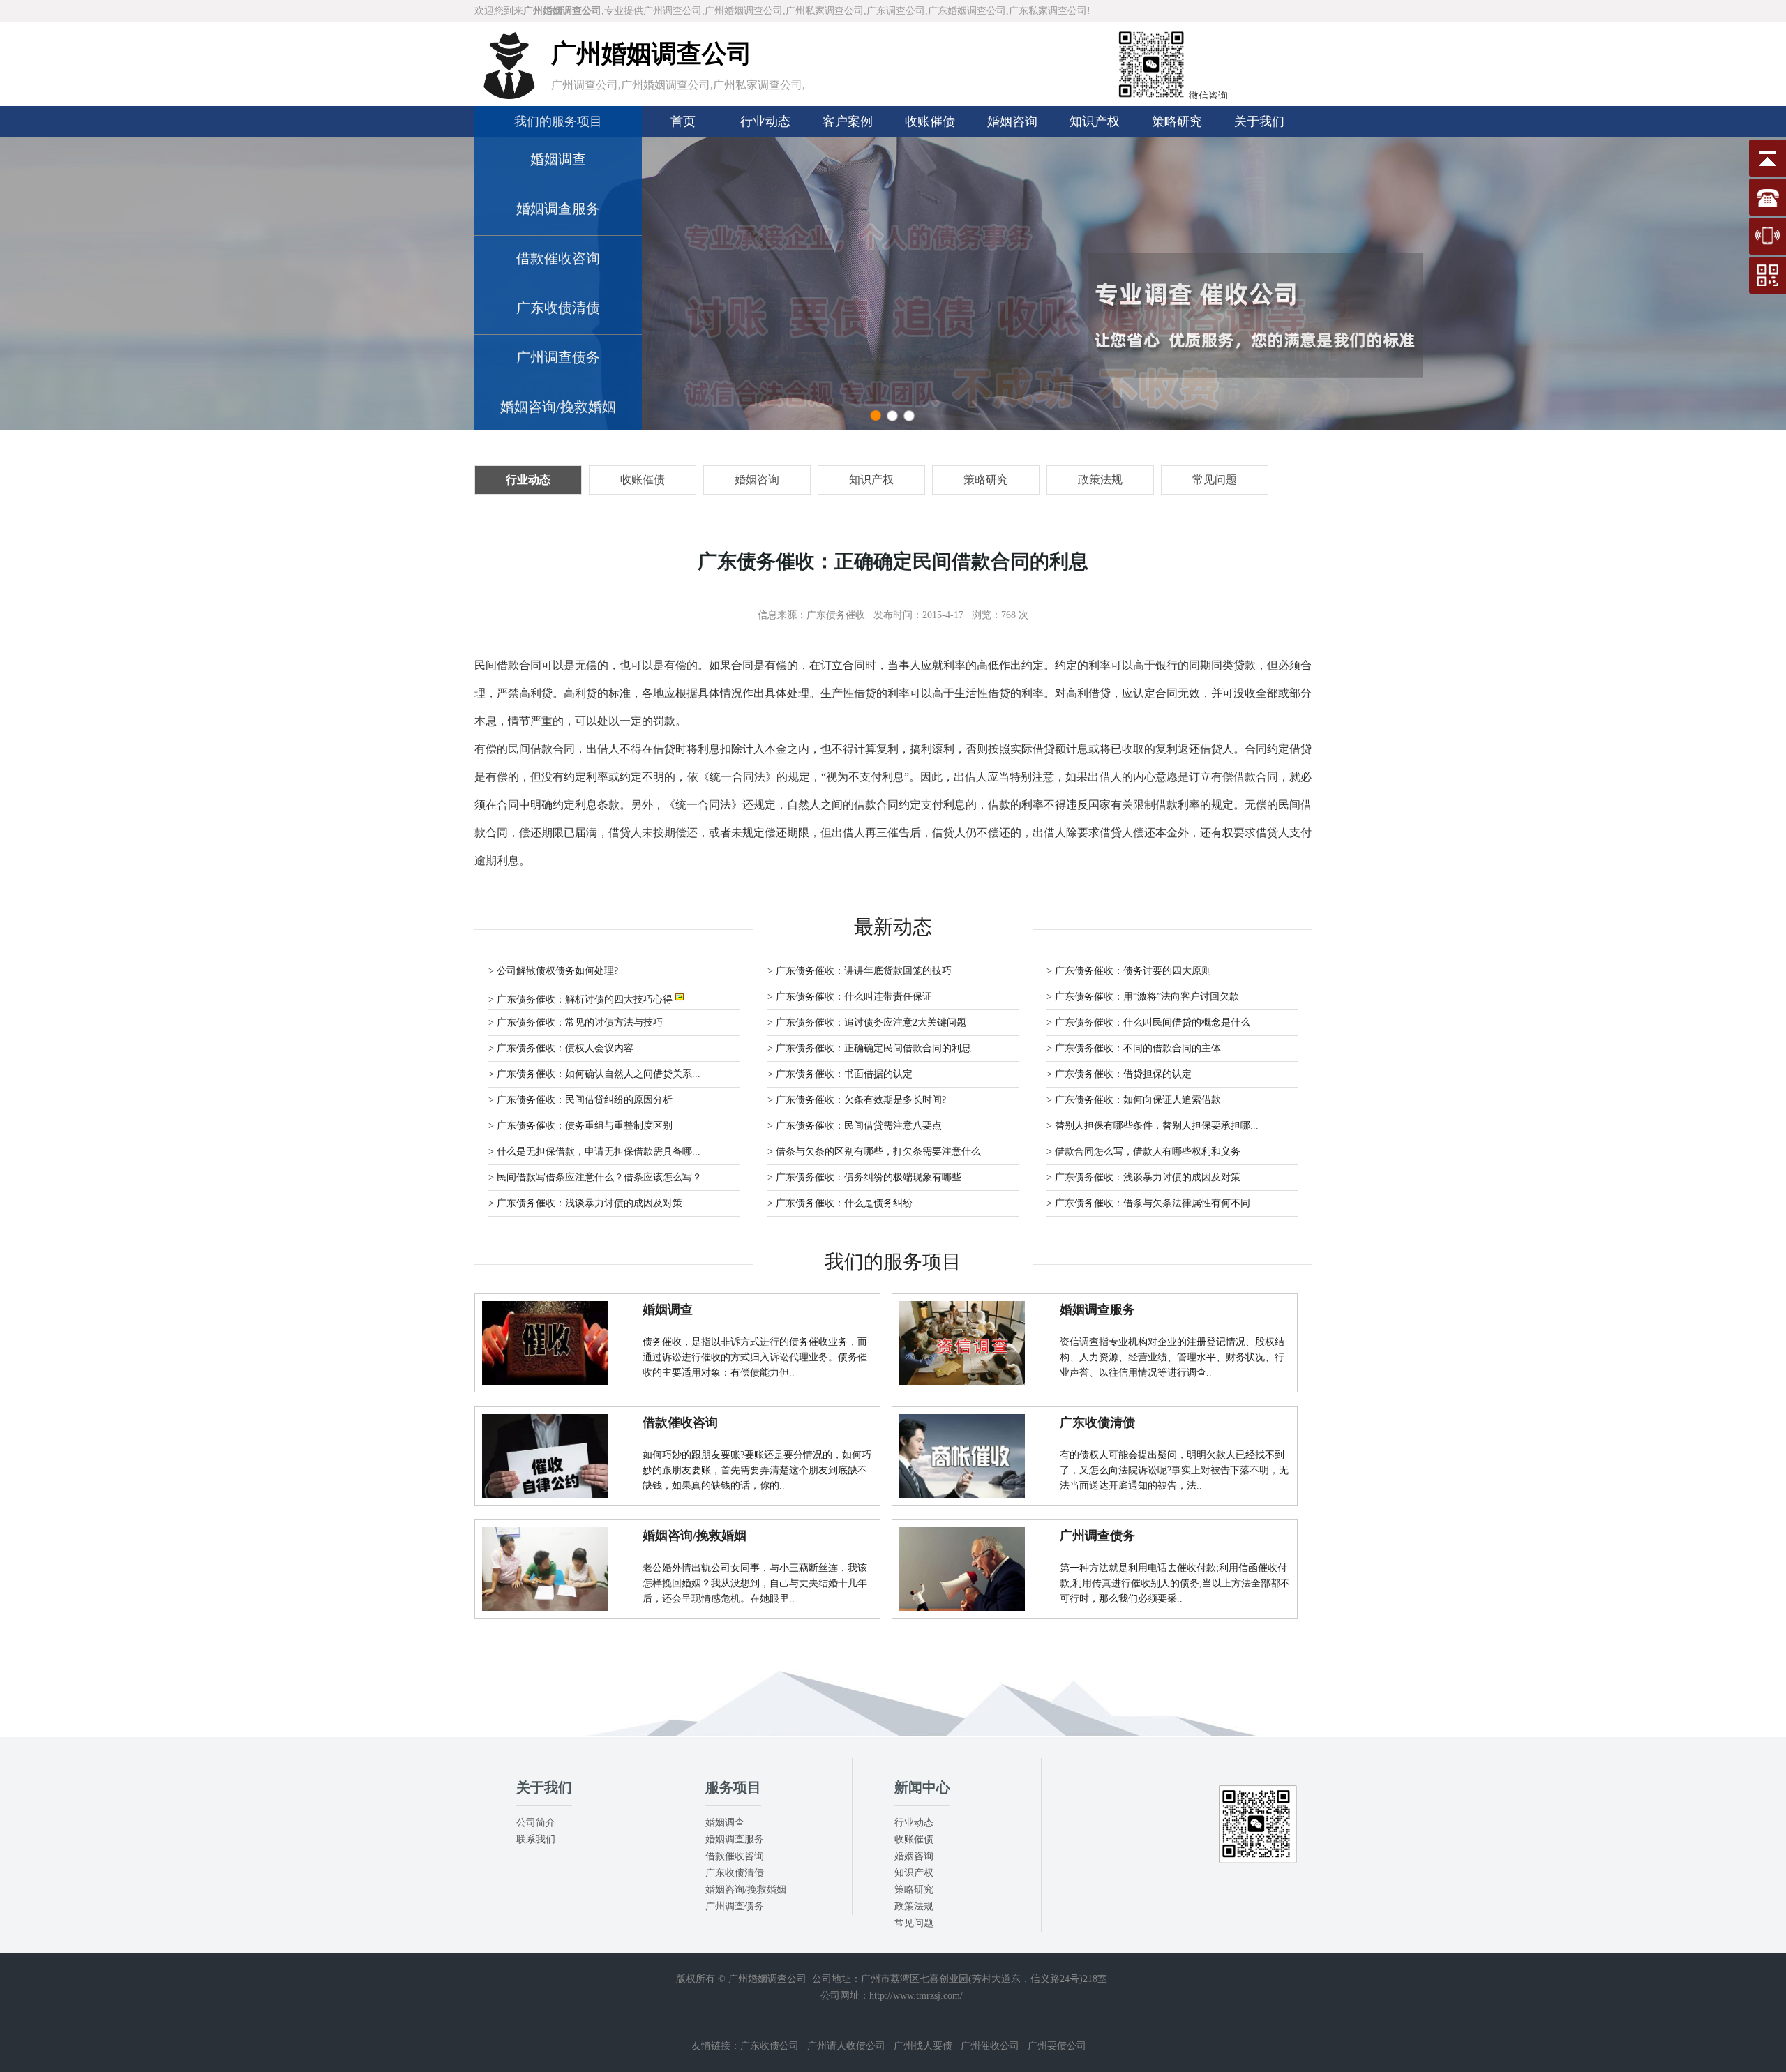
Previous (24, 284)
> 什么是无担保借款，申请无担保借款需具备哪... (594, 1151)
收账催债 (930, 121)
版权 (686, 1979)
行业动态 (765, 121)
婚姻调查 (558, 159)
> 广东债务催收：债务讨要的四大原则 (1129, 971)
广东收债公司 (770, 2046)
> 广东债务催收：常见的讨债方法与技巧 (576, 1022)
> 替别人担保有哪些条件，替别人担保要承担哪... (1153, 1126)
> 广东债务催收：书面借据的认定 (840, 1074)
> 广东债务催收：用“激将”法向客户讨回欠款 (1143, 997)
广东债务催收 (836, 615)
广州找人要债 (923, 2046)
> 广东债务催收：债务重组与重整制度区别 (580, 1126)
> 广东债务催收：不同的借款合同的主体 (1134, 1048)
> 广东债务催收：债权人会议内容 (561, 1048)
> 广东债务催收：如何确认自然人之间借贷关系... (594, 1074)
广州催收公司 (990, 2046)
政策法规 (914, 1906)
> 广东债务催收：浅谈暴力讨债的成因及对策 (1143, 1177)
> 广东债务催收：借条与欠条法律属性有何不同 (1148, 1203)
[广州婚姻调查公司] (509, 96)
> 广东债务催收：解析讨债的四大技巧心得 (582, 999)
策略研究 (1177, 121)
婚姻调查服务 (558, 209)
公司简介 (536, 1823)
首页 (683, 121)
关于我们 (1259, 121)
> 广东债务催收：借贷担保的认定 (1119, 1074)
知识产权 (1095, 121)
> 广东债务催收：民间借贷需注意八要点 (855, 1126)
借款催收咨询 (558, 258)
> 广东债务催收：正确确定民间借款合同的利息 (869, 1048)
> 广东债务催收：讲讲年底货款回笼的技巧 (860, 971)
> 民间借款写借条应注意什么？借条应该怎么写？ (595, 1177)
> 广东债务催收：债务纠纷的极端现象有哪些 (864, 1177)
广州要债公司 (1057, 2046)
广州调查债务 (558, 357)
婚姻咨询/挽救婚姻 (558, 407)
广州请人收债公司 (846, 2046)
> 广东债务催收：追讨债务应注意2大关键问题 (867, 1022)
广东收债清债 (558, 308)
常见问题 (914, 1923)
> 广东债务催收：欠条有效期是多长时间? (857, 1100)
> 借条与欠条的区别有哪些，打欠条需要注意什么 (874, 1151)
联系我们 (536, 1839)
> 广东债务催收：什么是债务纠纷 (840, 1203)
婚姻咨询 (1012, 121)
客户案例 (848, 121)
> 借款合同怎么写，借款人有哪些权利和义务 (1143, 1151)
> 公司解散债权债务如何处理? (553, 971)
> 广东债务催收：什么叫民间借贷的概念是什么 (1148, 1022)
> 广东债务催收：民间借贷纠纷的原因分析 (580, 1100)
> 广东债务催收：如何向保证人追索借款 (1134, 1100)
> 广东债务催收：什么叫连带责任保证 (850, 997)
